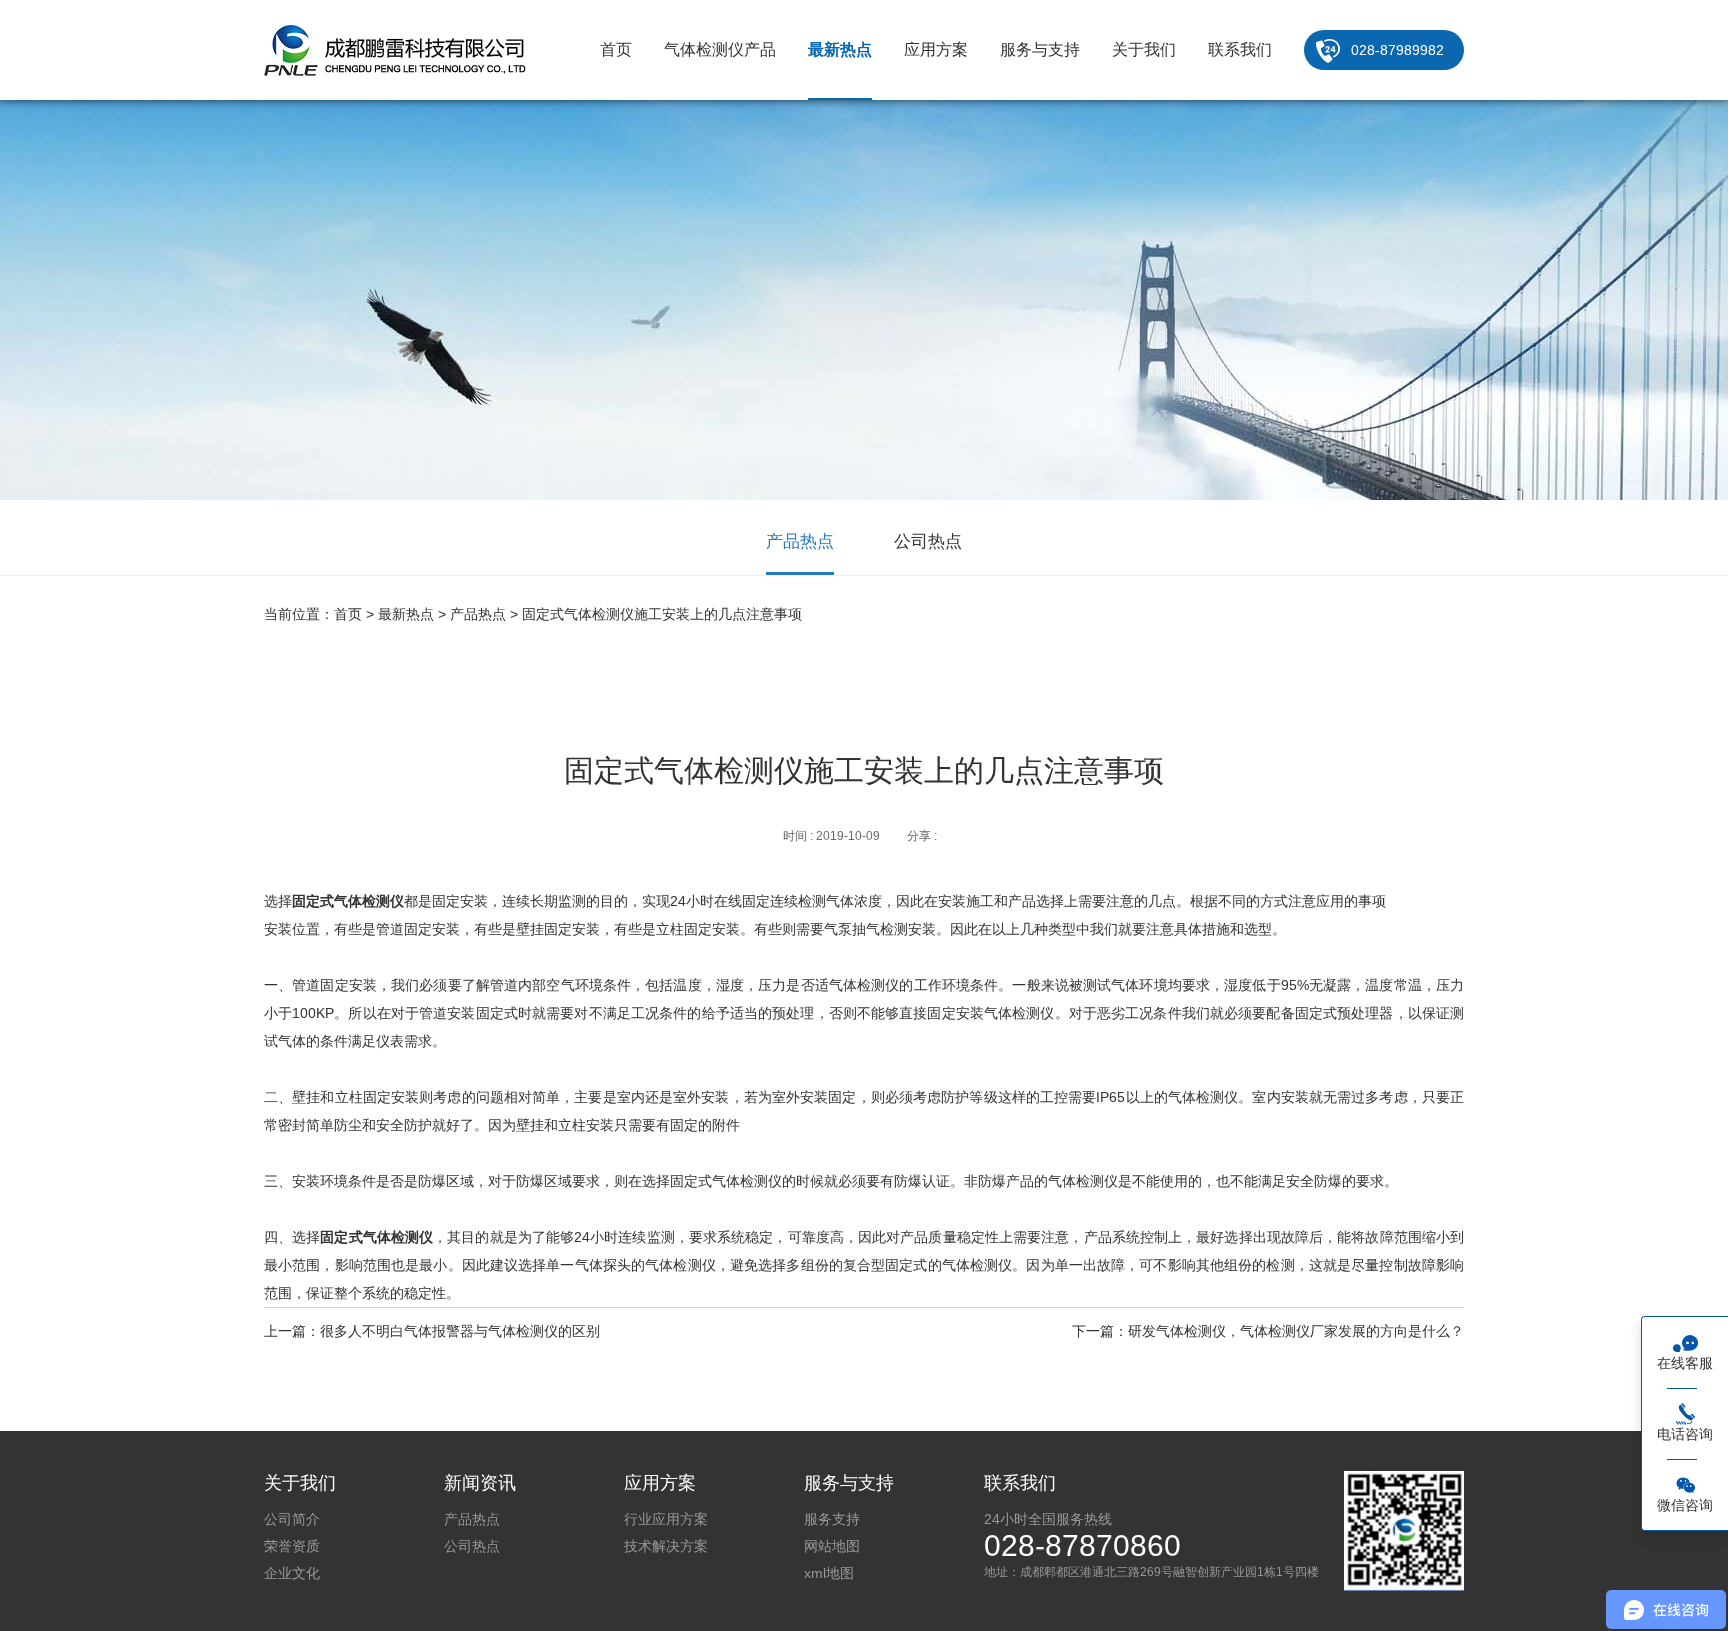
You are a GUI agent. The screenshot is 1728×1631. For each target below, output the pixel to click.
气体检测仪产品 (720, 49)
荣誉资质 (292, 1546)
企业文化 (292, 1573)
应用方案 (936, 49)
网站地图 (832, 1546)
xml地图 (829, 1573)
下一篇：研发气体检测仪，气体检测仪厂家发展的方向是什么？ (1268, 1331)
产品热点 (800, 541)
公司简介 (292, 1519)
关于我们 (1144, 49)
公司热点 (928, 541)
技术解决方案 (666, 1546)
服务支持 (832, 1519)
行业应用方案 (666, 1519)
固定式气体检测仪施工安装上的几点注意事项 (662, 614)
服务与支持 (1040, 49)
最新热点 (840, 49)
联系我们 (1240, 49)
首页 (616, 49)
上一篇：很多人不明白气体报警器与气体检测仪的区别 (432, 1331)
